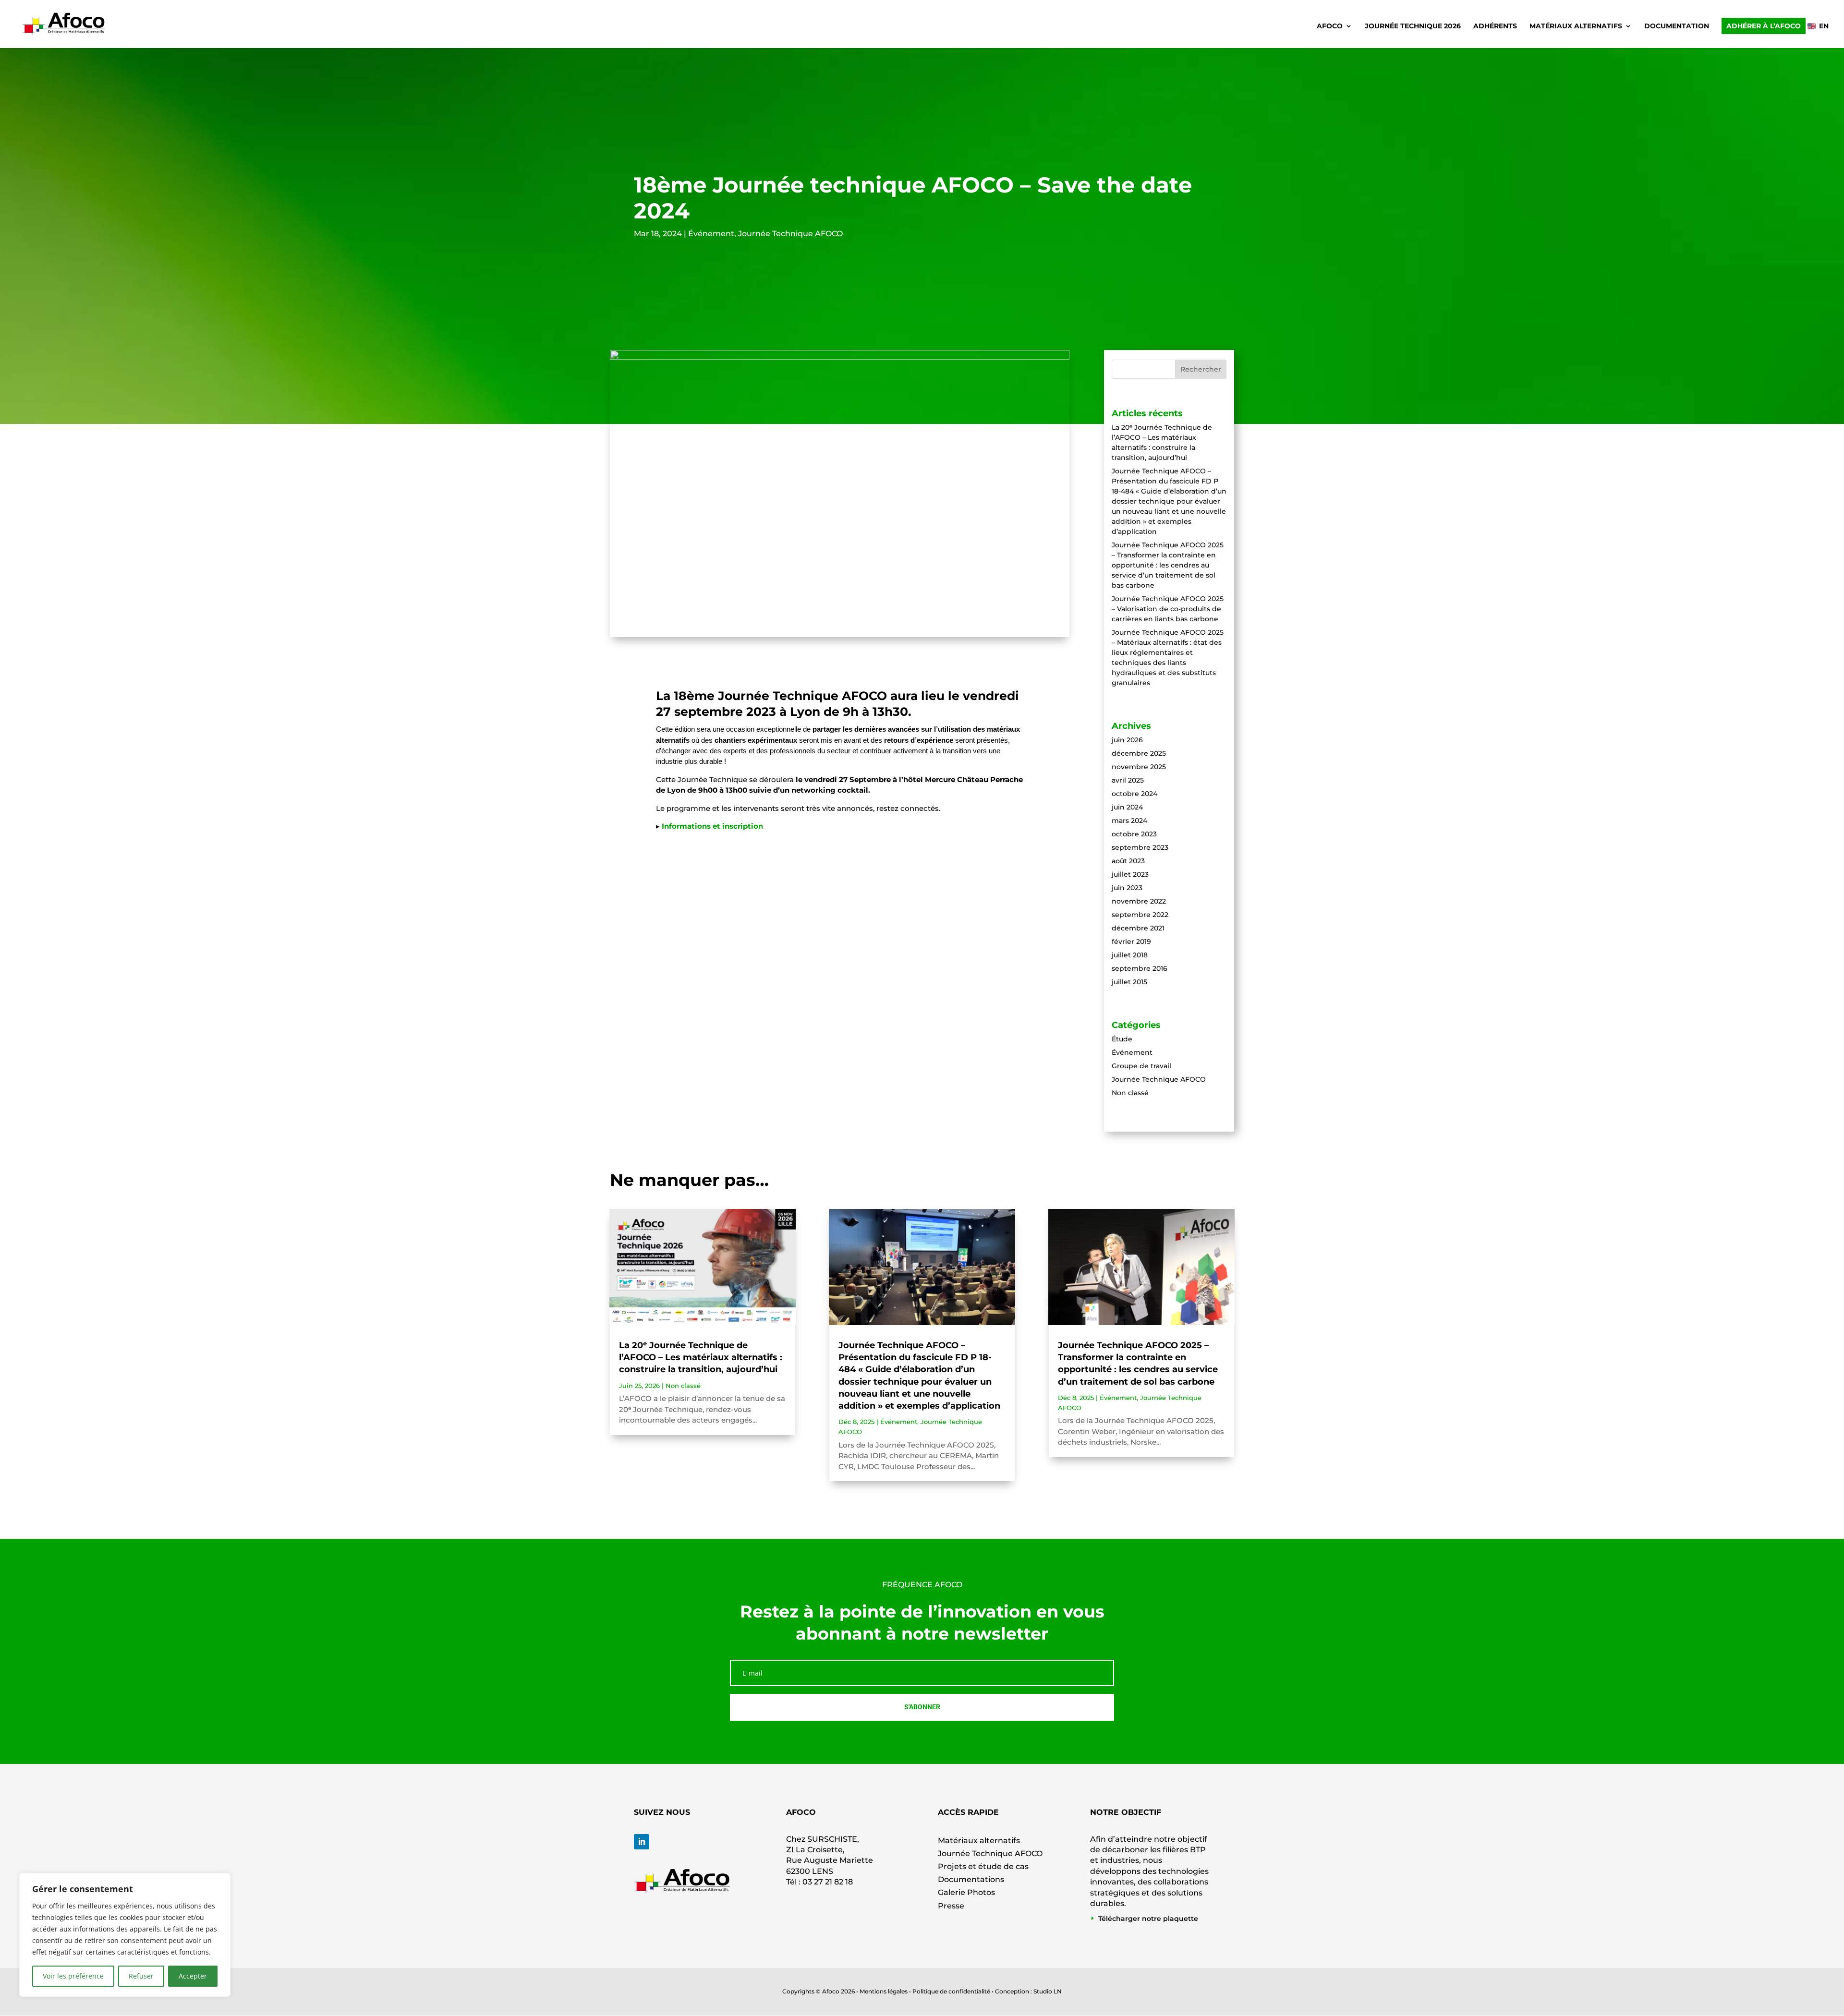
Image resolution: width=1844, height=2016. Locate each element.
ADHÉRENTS (1495, 26)
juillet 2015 (1129, 982)
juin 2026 (1127, 740)
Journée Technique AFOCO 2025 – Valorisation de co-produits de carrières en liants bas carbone (1168, 609)
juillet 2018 (1130, 955)
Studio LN (1048, 1991)
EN (1824, 26)
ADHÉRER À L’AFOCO (1764, 26)
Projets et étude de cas (983, 1866)
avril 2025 (1128, 780)
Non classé (1130, 1093)
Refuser (141, 1976)
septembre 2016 (1140, 968)
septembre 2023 (1140, 847)
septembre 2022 (1140, 915)
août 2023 (1128, 861)
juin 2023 (1127, 888)
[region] (125, 1935)
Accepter (193, 1976)
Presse (951, 1906)
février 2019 (1131, 942)
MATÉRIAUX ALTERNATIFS (1576, 26)
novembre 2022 (1139, 901)
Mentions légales (884, 1991)
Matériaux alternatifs (979, 1841)
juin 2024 (1127, 807)
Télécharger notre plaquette (1148, 1919)
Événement (711, 234)
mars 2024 (1129, 821)
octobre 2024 (1134, 794)
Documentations (971, 1879)
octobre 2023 (1134, 834)
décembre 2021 (1138, 928)
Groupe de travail (1141, 1066)
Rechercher (1201, 369)
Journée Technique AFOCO (790, 234)
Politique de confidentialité (952, 1991)
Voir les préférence (73, 1976)
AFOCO (1330, 26)
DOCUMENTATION (1677, 26)
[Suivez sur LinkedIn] (642, 1842)
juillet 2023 (1130, 874)
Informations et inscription (712, 826)
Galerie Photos (966, 1892)
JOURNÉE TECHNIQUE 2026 (1413, 26)
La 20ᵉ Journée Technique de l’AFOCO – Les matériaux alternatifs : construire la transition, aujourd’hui (701, 1357)
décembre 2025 (1139, 753)
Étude (1122, 1039)
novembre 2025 (1139, 767)
